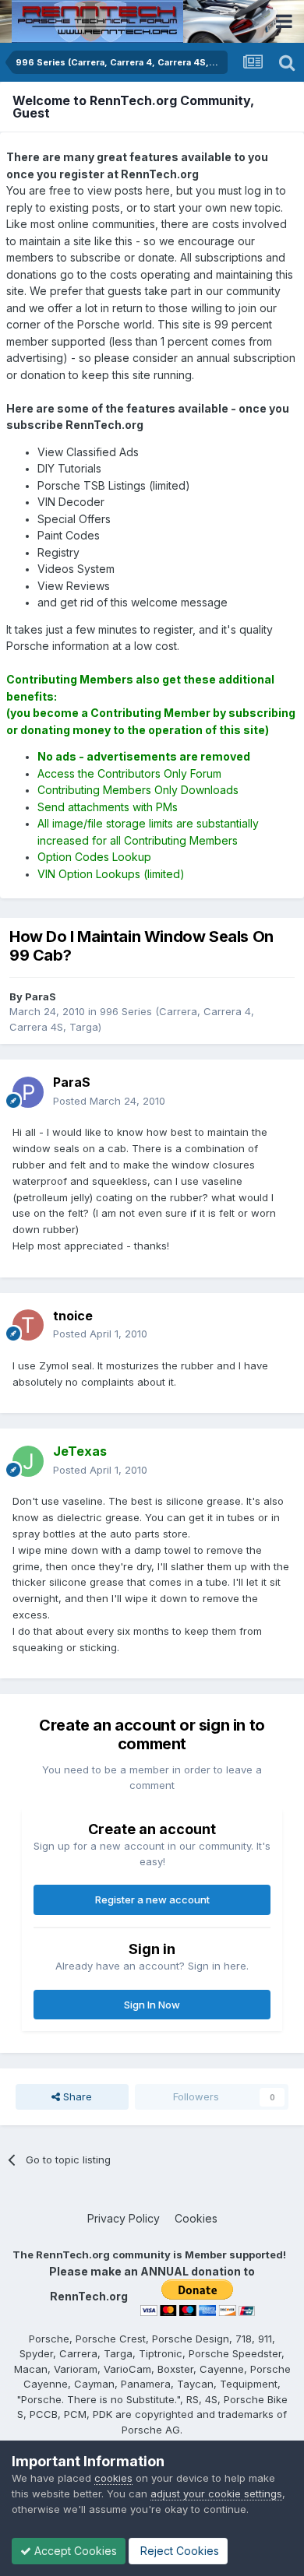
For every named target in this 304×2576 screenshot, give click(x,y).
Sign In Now (152, 2005)
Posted (109, 1101)
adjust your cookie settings (216, 2493)
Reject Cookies (178, 2551)
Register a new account (152, 1899)
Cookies (196, 2218)
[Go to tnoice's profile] (28, 1325)
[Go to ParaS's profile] (28, 1092)
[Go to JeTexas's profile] (28, 1461)
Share (76, 2096)
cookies (113, 2478)
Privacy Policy (124, 2218)
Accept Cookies (74, 2551)
